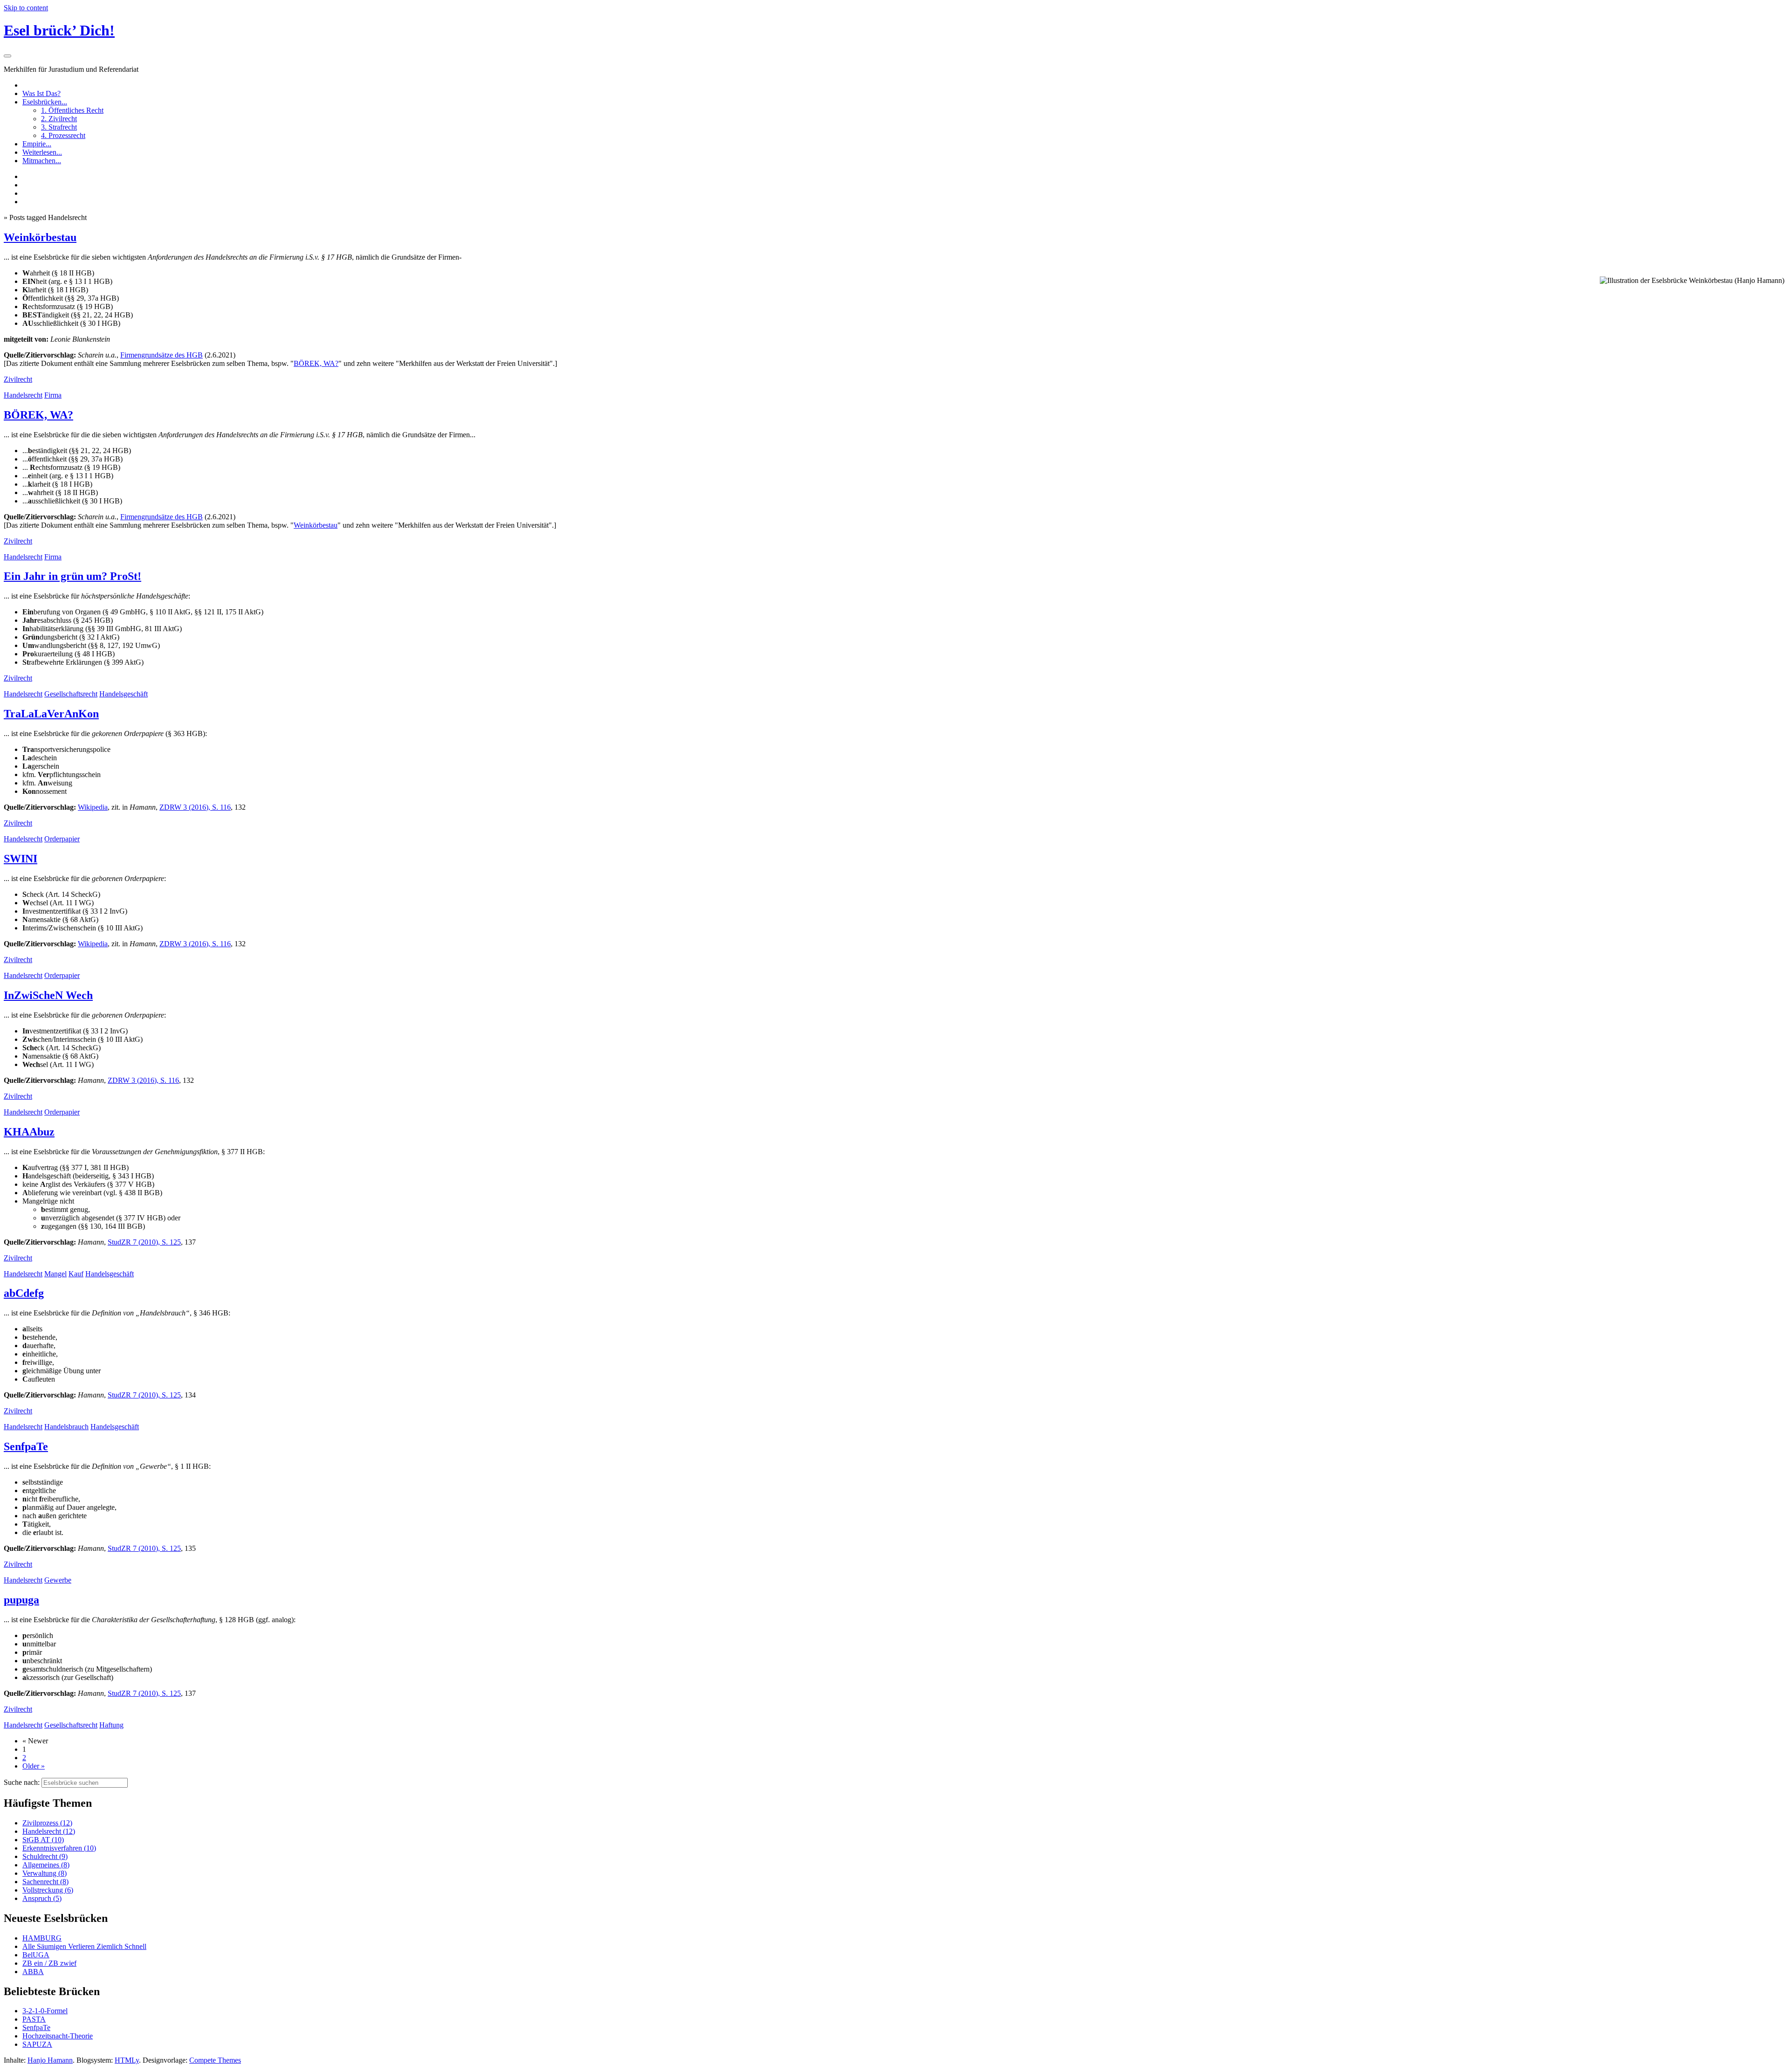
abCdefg (24, 1293)
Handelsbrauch (66, 1427)
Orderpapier (62, 839)
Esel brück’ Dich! (59, 30)
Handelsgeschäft (124, 694)
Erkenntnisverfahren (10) (59, 1848)
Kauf (76, 1274)
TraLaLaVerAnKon (51, 714)
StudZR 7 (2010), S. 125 (144, 1242)
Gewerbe (58, 1580)
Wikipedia (93, 807)
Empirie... (37, 144)
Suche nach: (22, 1782)
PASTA (34, 2019)
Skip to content (26, 8)
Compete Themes (215, 2060)
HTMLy (127, 2060)
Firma (53, 395)
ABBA (33, 1972)
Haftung (111, 1725)
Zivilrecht (18, 379)
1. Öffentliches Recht (72, 110)
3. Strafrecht (59, 127)
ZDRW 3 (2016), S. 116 (195, 807)
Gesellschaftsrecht (71, 694)
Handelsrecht (23, 395)
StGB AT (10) (43, 1840)
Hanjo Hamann (50, 2060)
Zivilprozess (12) (47, 1823)
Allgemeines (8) (46, 1865)
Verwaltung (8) (45, 1873)
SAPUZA (37, 2044)
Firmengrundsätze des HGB (162, 355)
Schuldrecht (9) (45, 1856)
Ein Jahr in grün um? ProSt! (72, 576)
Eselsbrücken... (45, 102)
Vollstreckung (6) (48, 1890)
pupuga (21, 1600)
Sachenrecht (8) (45, 1882)
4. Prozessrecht (63, 135)
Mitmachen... (42, 161)
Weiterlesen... (42, 152)
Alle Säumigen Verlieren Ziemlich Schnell (84, 1946)
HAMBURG (42, 1938)
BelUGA (36, 1955)
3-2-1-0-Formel (45, 2011)
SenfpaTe (26, 1446)
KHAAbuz (29, 1132)
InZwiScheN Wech (48, 995)
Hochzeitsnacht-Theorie (58, 2036)
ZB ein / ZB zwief (49, 1963)
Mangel (55, 1274)
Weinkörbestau (40, 237)
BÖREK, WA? (316, 363)
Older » (34, 1766)
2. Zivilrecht (59, 119)
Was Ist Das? (41, 93)
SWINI (21, 859)
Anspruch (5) (42, 1898)
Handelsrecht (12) (49, 1831)
